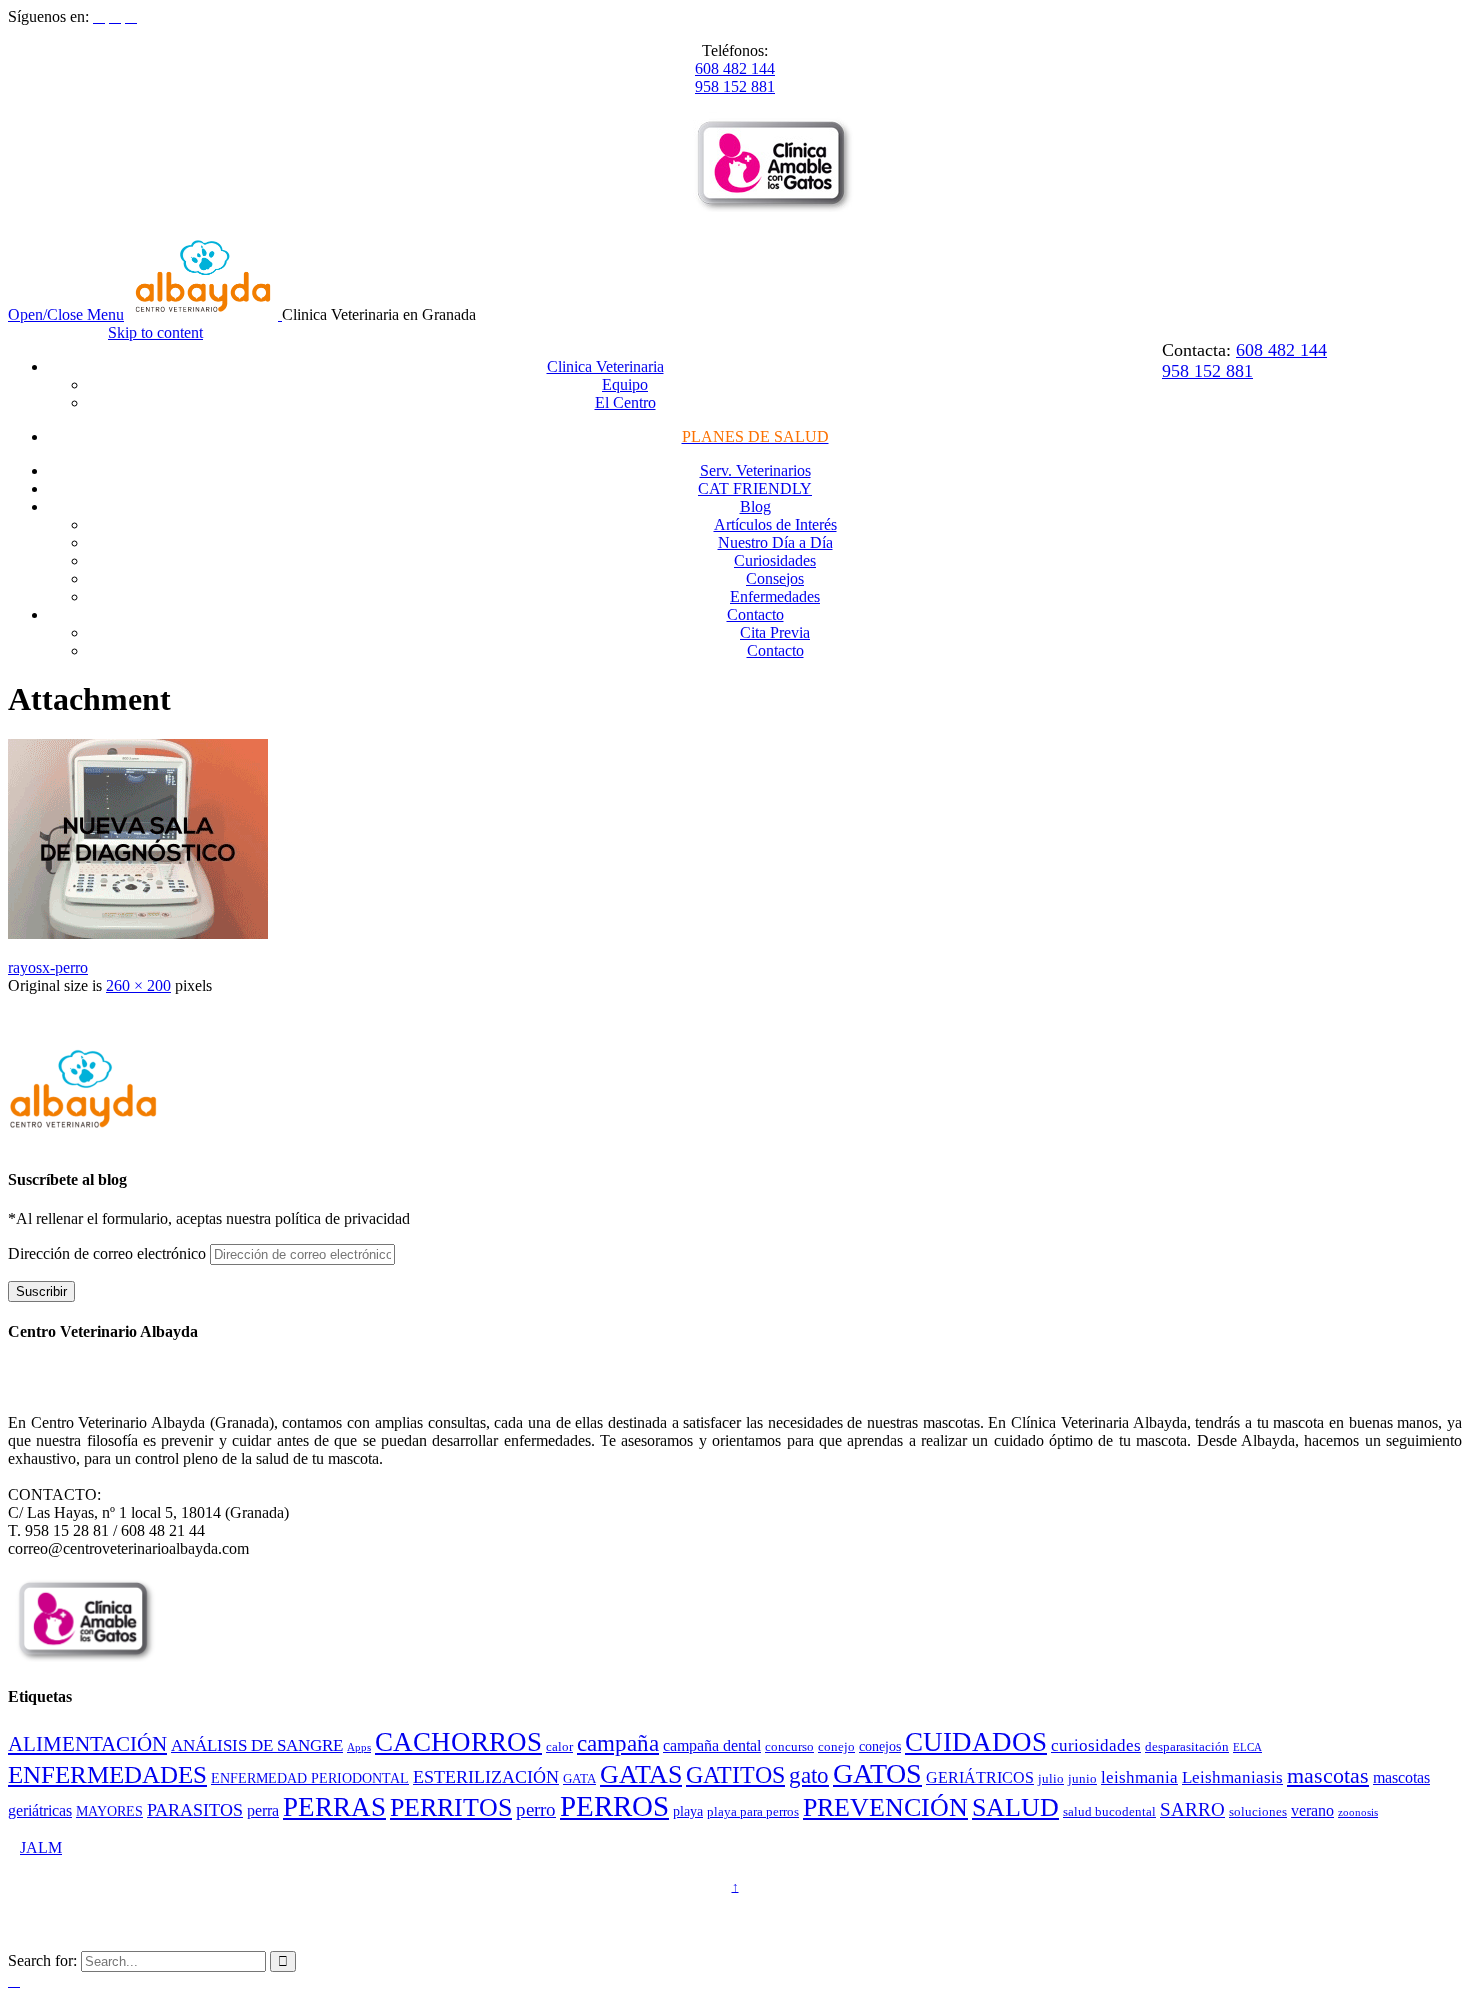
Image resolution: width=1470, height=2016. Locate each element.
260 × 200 (138, 985)
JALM (41, 1847)
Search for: (42, 1960)
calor (559, 1747)
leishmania (1139, 1777)
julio (1051, 1779)
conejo (836, 1747)
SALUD (1015, 1807)
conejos (880, 1746)
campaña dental (712, 1745)
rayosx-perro (48, 967)
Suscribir (41, 1291)
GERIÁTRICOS (980, 1777)
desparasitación (1187, 1747)
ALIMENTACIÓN (87, 1744)
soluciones (1258, 1812)
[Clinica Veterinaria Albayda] (205, 314)
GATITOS (735, 1775)
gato (809, 1775)
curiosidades (1096, 1745)
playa (688, 1811)
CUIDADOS (976, 1742)
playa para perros (753, 1812)
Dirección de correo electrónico (109, 1253)
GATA (579, 1779)
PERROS (614, 1806)
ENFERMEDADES (107, 1774)
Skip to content (155, 332)
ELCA (1247, 1747)
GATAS (641, 1774)
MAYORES (109, 1811)
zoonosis (1358, 1812)
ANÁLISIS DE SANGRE (257, 1745)
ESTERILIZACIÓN (486, 1777)
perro (536, 1809)
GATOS (877, 1773)
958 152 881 (735, 86)
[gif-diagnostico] (138, 933)
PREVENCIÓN (885, 1807)
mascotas (1328, 1775)
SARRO (1192, 1809)
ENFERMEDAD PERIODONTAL (310, 1778)
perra (263, 1810)
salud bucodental (1109, 1812)
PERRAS (334, 1807)
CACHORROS (458, 1742)
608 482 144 (735, 68)
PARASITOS (195, 1810)
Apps (359, 1747)
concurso (789, 1747)
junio (1082, 1779)
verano (1312, 1810)
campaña (618, 1743)
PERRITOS (451, 1807)
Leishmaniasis (1232, 1777)
